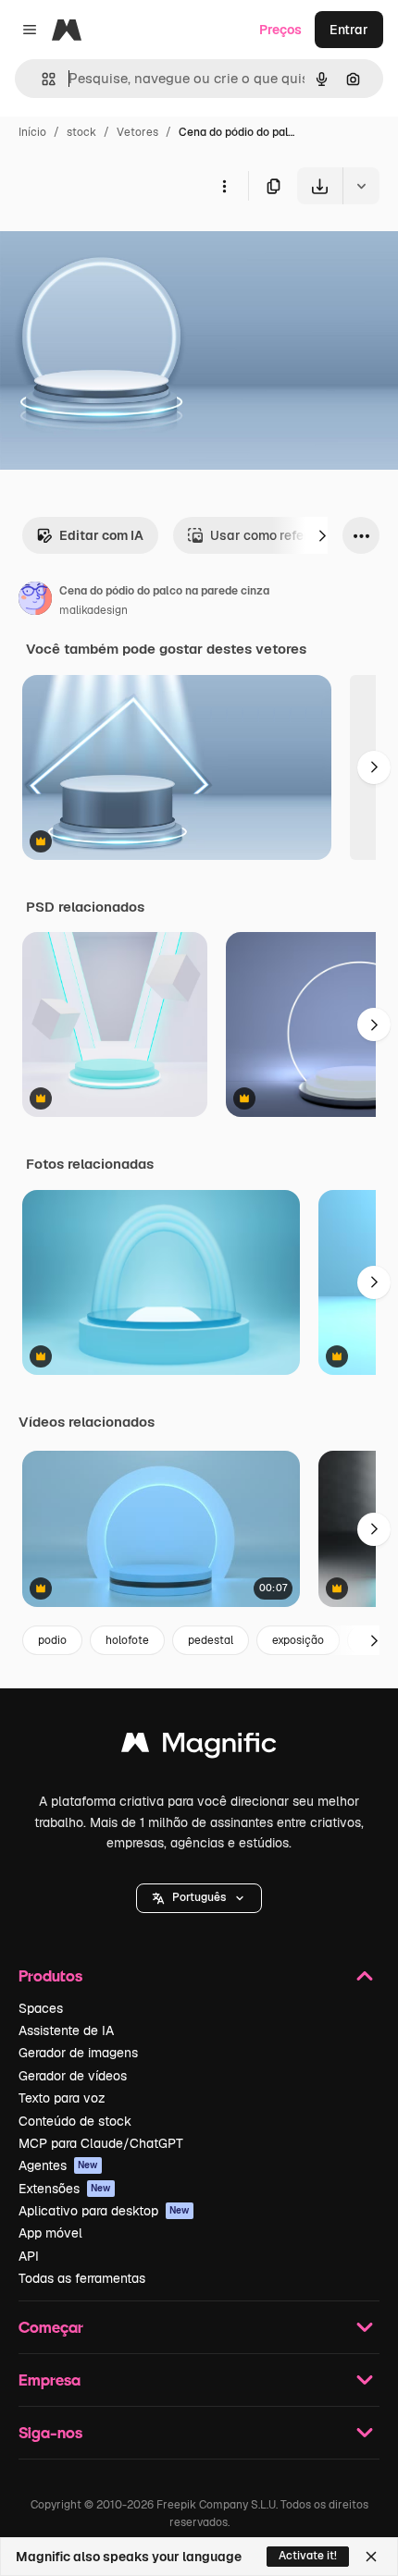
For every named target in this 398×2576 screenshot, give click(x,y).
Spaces (41, 2008)
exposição (298, 1640)
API (29, 2256)
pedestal (211, 1640)
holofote (127, 1640)
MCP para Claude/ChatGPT (101, 2143)
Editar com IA (101, 535)
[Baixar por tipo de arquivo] (361, 186)
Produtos (50, 1975)
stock (81, 132)
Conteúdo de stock (75, 2121)
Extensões (65, 2189)
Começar (51, 2327)
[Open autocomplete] (41, 79)
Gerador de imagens (78, 2053)
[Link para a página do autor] (35, 601)
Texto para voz (62, 2098)
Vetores (137, 132)
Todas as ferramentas (82, 2278)
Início (32, 132)
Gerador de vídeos (73, 2076)
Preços (280, 30)
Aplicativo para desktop (104, 2211)
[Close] (371, 2557)
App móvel (50, 2233)
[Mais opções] (224, 186)
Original (118, 247)
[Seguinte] (322, 535)
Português (199, 1897)
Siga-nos (50, 2432)
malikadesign (93, 610)
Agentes (58, 2165)
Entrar (349, 30)
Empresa (50, 2380)
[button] (199, 1898)
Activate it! (308, 2556)
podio (52, 1640)
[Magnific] (199, 1747)
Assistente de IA (66, 2030)
